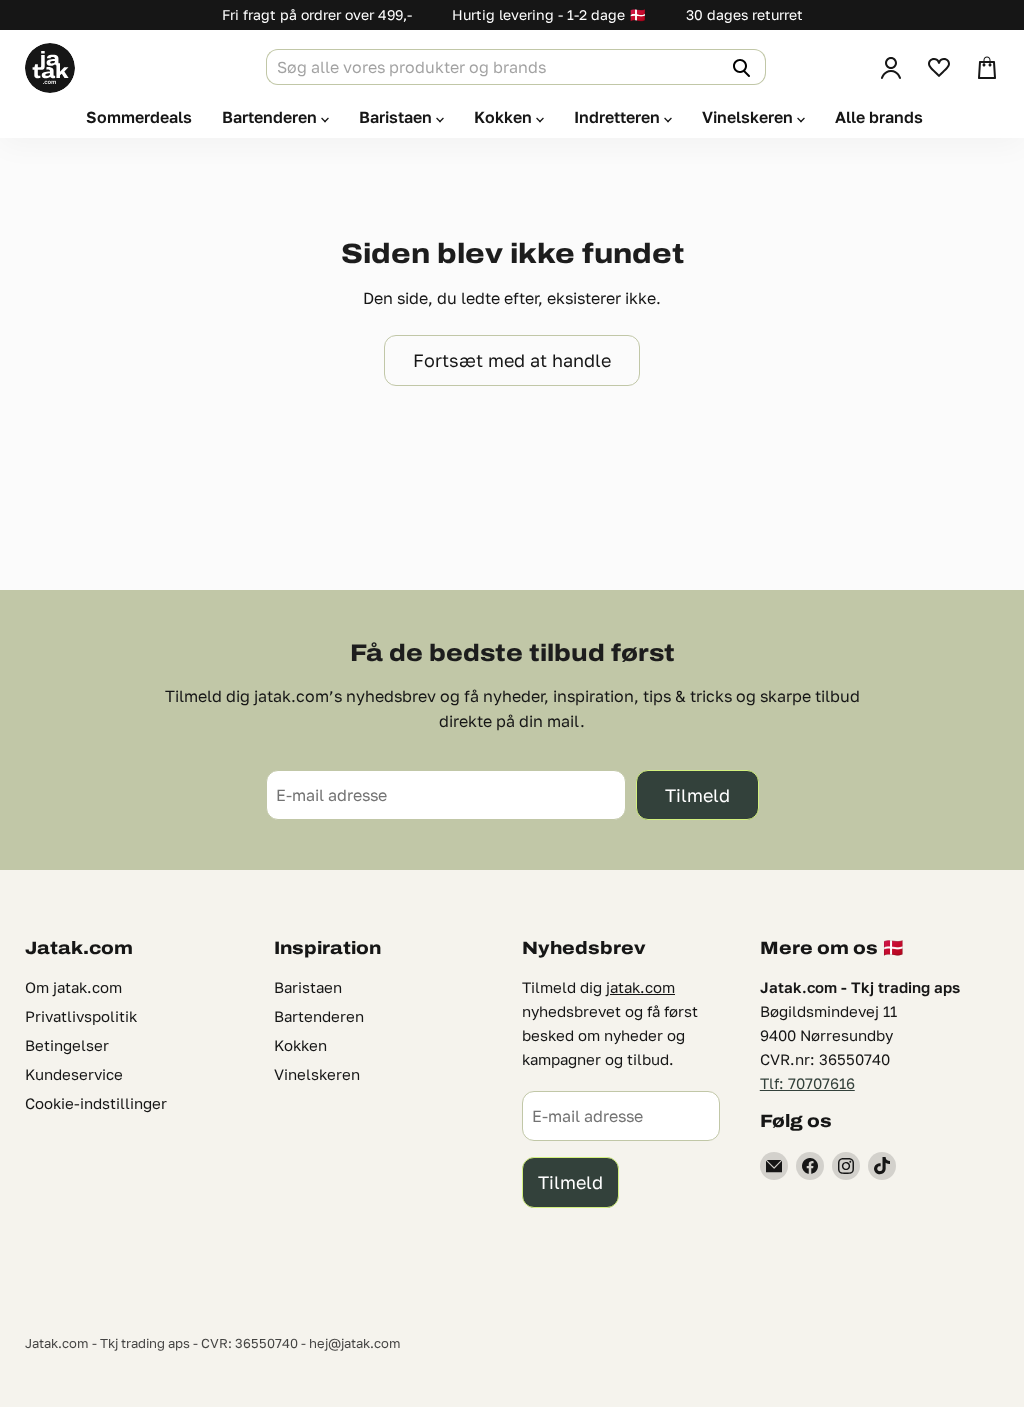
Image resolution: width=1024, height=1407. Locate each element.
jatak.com (640, 987)
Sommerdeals (139, 117)
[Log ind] (891, 68)
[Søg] (739, 67)
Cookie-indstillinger (96, 1103)
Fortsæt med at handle (512, 360)
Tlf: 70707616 (807, 1083)
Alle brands (879, 117)
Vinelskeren (749, 117)
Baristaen (397, 117)
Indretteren (619, 117)
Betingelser (67, 1045)
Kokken (505, 117)
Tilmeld (697, 795)
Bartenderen (271, 117)
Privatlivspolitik (81, 1016)
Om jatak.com (73, 987)
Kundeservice (74, 1074)
